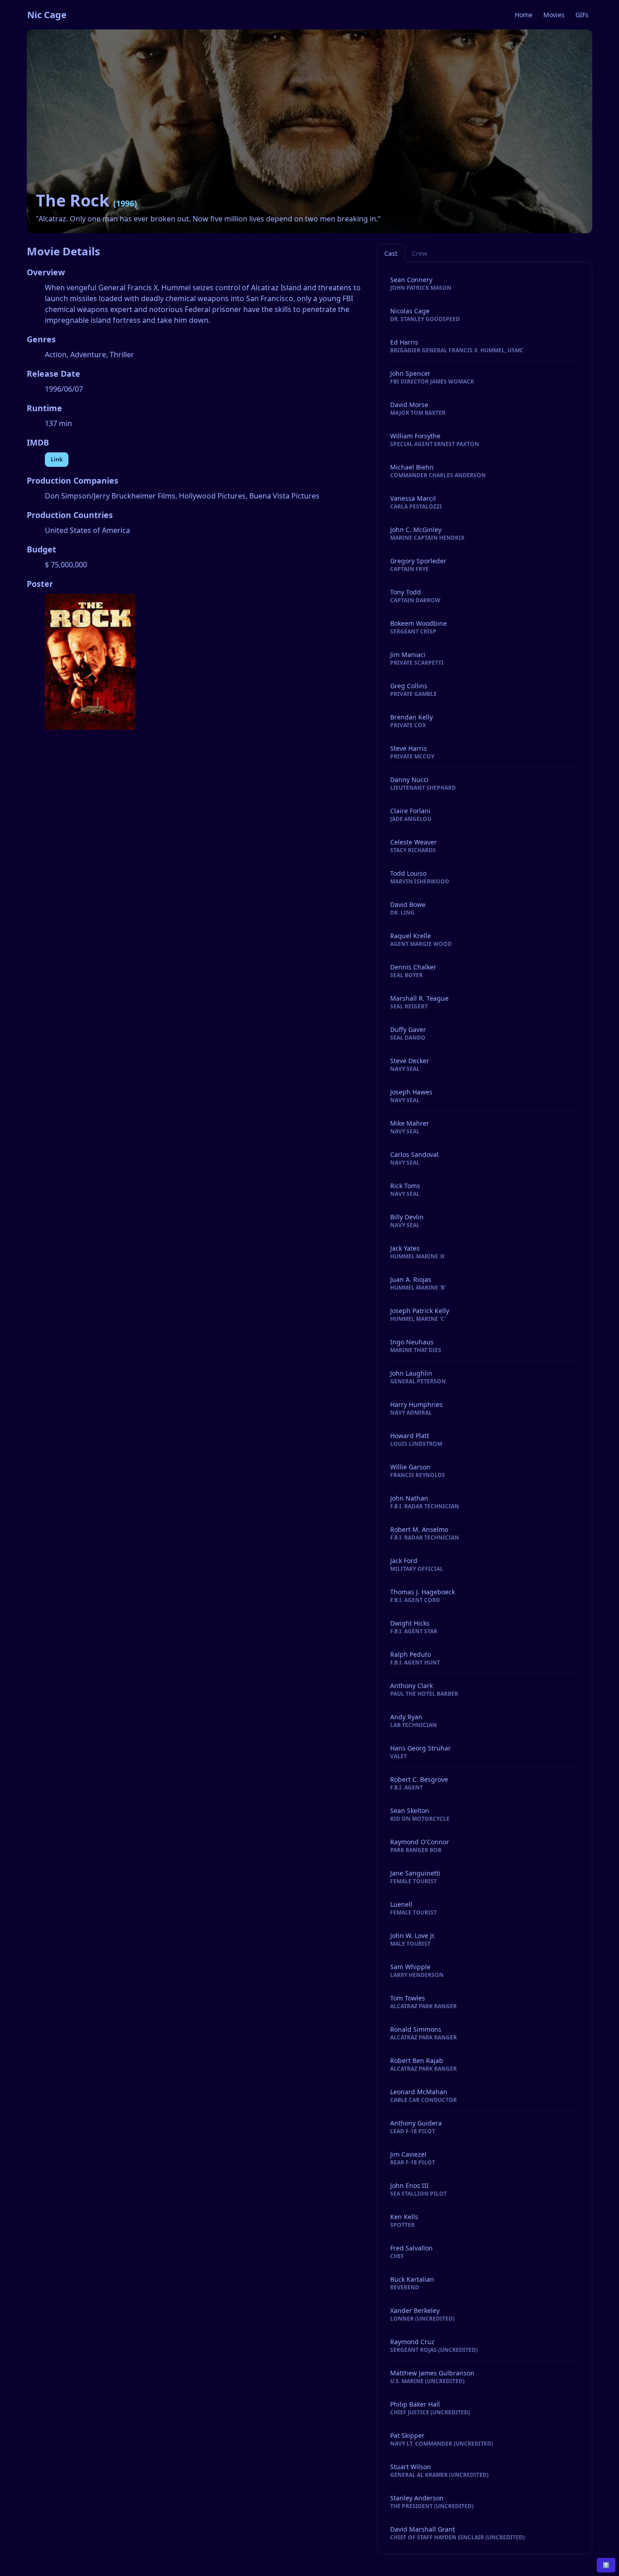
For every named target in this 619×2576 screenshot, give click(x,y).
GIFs (582, 15)
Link (57, 459)
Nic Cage (47, 15)
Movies (554, 15)
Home (524, 15)
